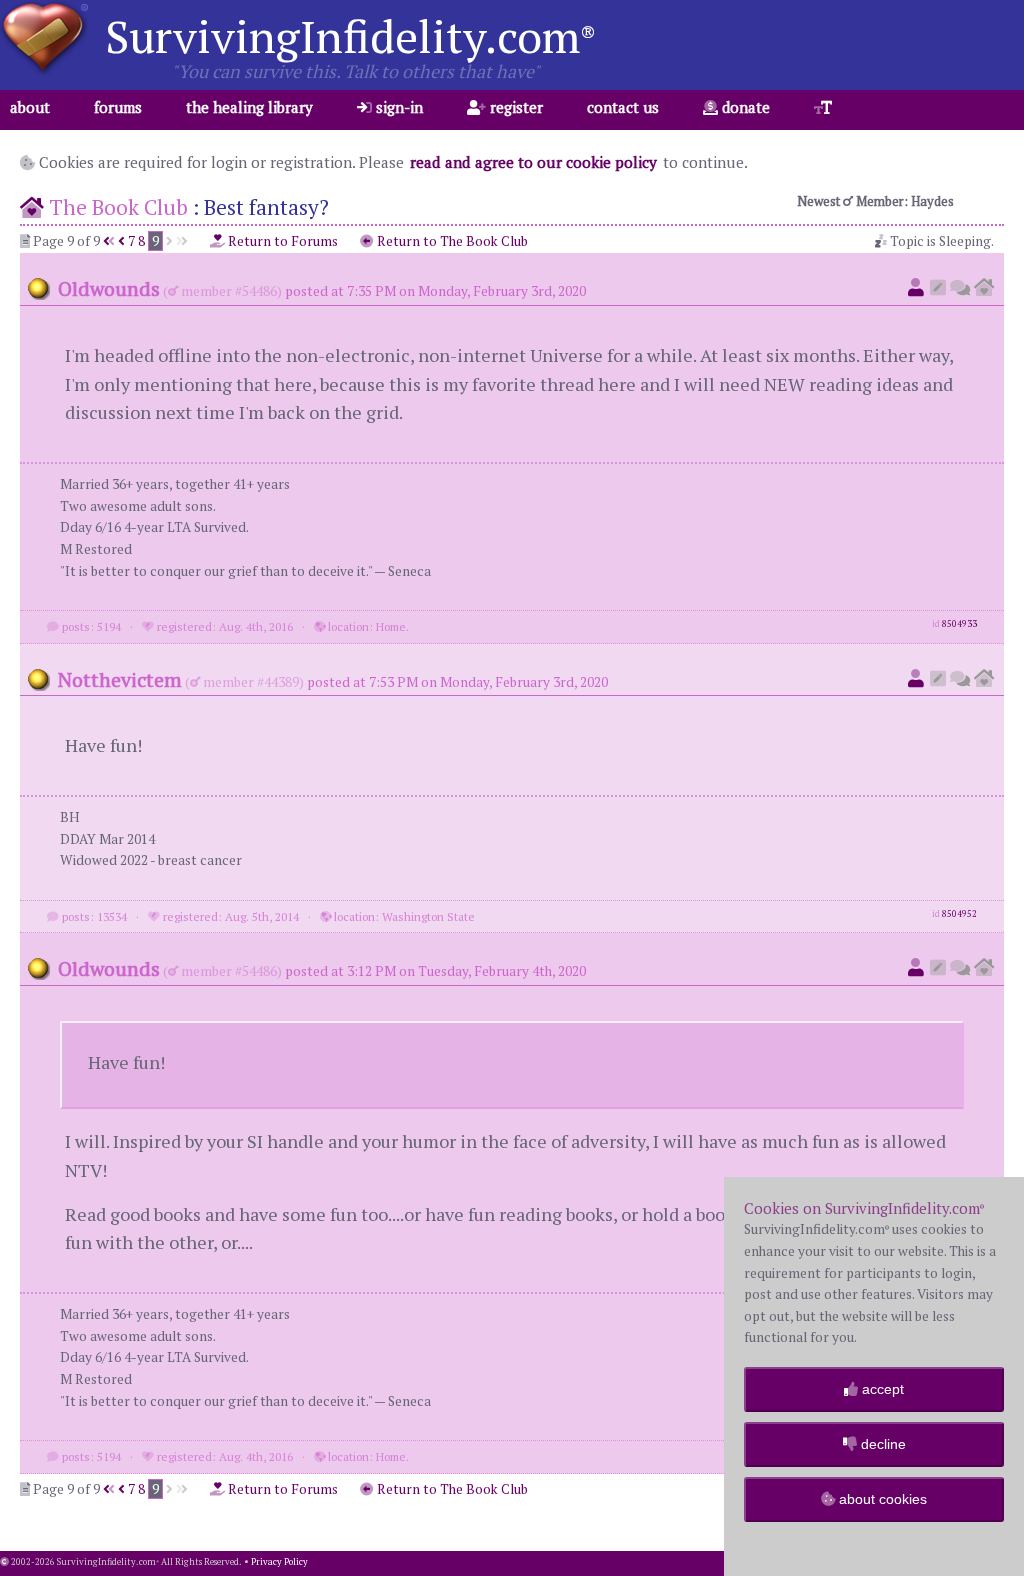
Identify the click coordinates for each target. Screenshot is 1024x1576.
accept (881, 1389)
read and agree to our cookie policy (533, 162)
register (514, 107)
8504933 (959, 624)
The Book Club (118, 207)
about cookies (881, 1499)
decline (881, 1444)
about (30, 107)
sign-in (397, 107)
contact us (623, 107)
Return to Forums (281, 241)
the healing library (249, 107)
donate (744, 107)
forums (118, 107)
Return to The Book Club (451, 241)
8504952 (959, 914)
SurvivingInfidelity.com (350, 36)
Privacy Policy (279, 1562)
